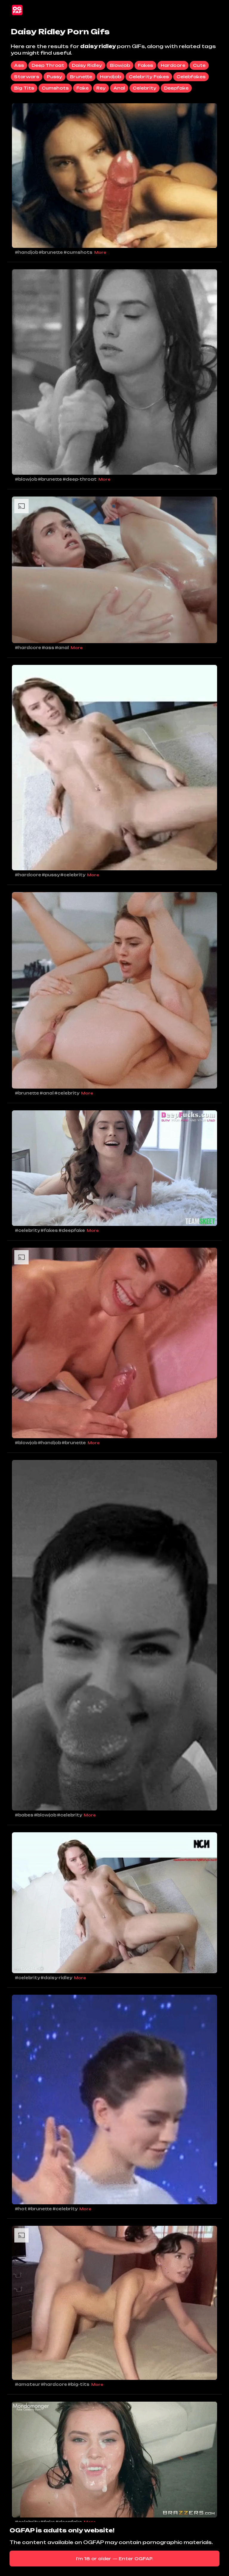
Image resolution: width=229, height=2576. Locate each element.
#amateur (28, 2384)
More (100, 252)
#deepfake (72, 1230)
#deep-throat (80, 479)
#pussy (51, 875)
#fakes (49, 1230)
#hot (21, 2209)
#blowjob (26, 479)
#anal (62, 648)
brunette (81, 77)
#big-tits (79, 2384)
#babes (24, 1815)
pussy (54, 77)
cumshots (55, 88)
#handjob (27, 252)
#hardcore (28, 648)
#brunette (51, 252)
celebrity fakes (149, 77)
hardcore (173, 65)
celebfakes (191, 77)
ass (19, 65)
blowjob (120, 65)
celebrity (144, 88)
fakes (145, 65)
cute (199, 65)
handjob (110, 77)
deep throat (48, 65)
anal (119, 88)
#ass (48, 648)
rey (101, 88)
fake (82, 88)
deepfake (176, 88)
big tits (24, 88)
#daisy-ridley (56, 1978)
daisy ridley (87, 65)
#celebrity (73, 875)
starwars (27, 77)
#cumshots (78, 252)
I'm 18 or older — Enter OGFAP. (115, 2559)
